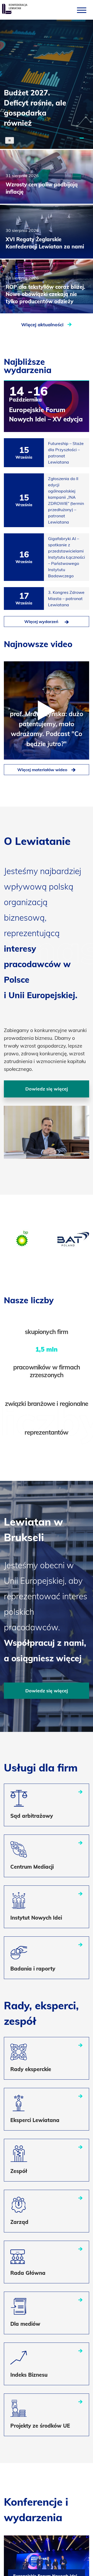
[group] (23, 1239)
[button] (82, 138)
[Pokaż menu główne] (82, 10)
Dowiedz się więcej (47, 1089)
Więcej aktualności (43, 325)
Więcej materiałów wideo (42, 770)
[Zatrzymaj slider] (10, 140)
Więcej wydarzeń (41, 622)
